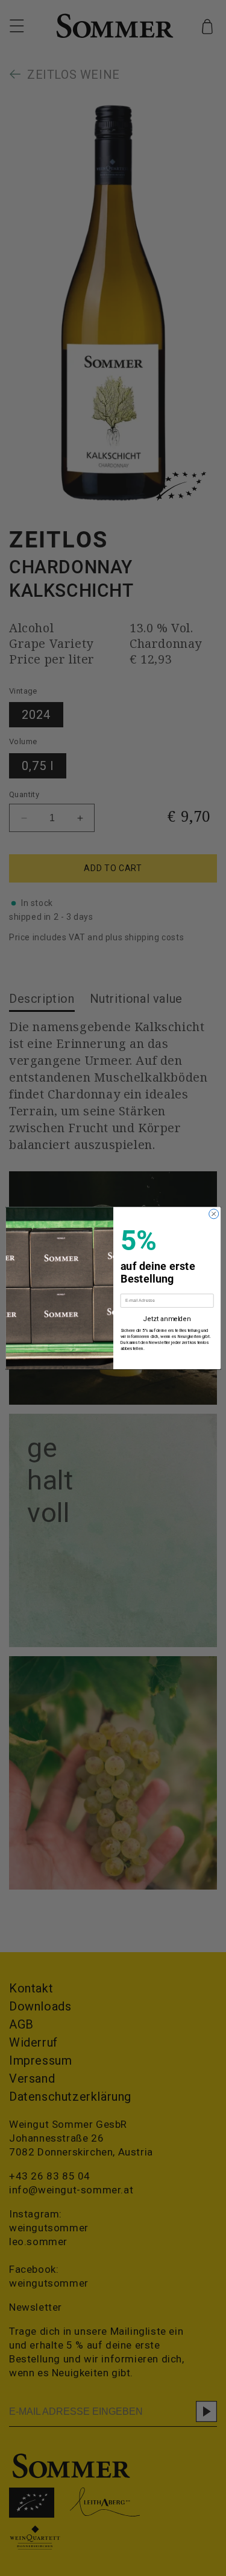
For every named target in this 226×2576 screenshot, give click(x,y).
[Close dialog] (213, 1214)
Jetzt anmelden (167, 1319)
